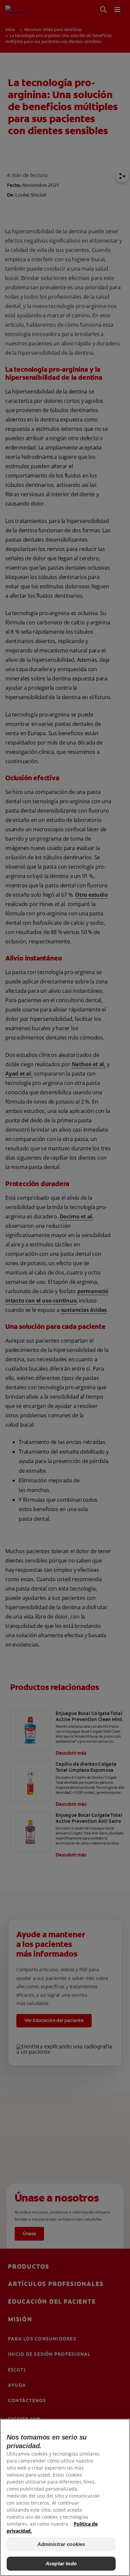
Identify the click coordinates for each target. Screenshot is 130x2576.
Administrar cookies (61, 2544)
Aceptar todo (61, 2563)
